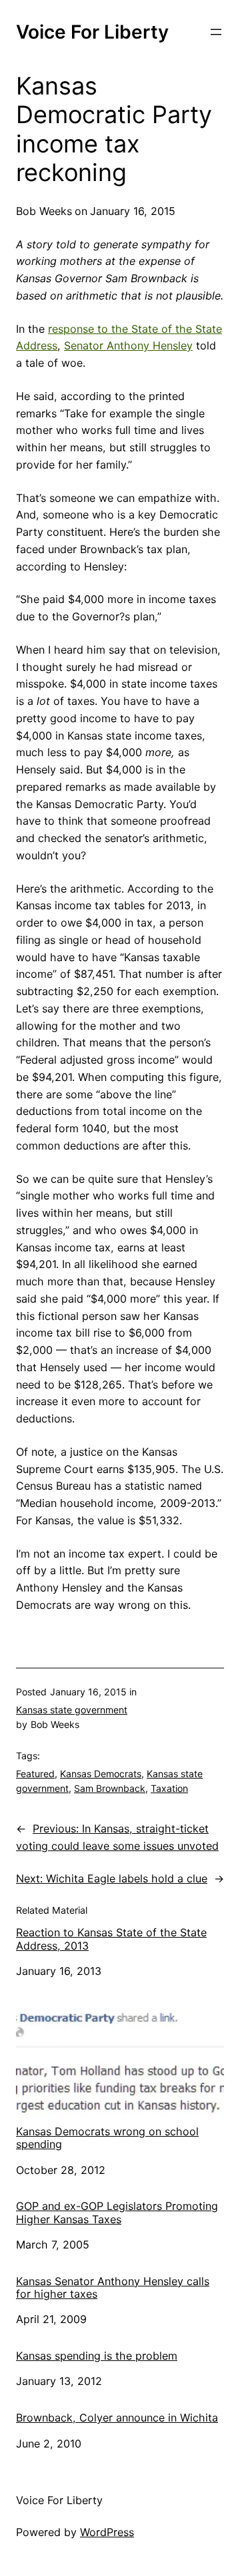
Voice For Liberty (92, 32)
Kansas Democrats (101, 1774)
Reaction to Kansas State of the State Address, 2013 (111, 1939)
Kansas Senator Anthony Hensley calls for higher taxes (113, 2288)
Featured (35, 1774)
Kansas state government (72, 1710)
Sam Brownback (110, 1788)
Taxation (169, 1788)
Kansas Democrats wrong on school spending (107, 2138)
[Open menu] (216, 32)
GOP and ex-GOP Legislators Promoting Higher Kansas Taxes (117, 2213)
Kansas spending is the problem (97, 2356)
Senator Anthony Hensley (128, 345)
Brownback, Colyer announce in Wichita (117, 2418)
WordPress (107, 2532)
